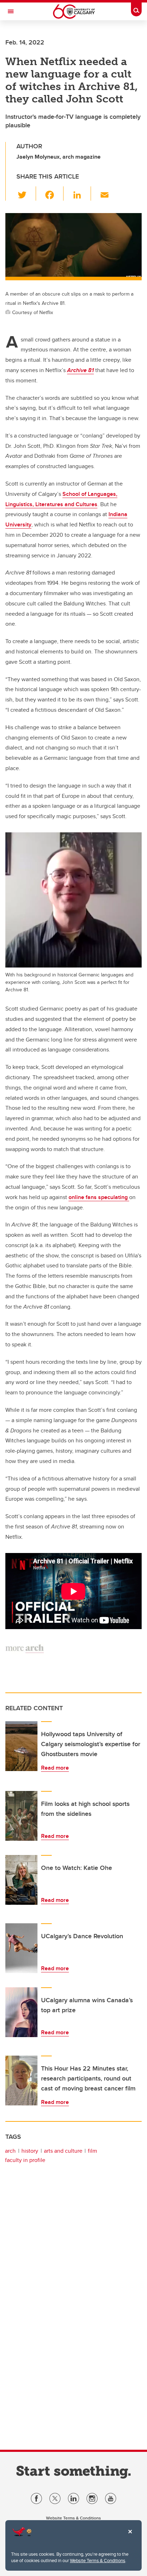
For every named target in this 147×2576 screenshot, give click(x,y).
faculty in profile (25, 2160)
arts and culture (63, 2151)
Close (130, 2537)
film (92, 2151)
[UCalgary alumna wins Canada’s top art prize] (21, 2012)
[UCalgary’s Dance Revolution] (21, 1948)
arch (10, 2151)
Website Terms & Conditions (98, 2560)
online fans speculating (99, 1197)
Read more (55, 1768)
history (30, 2151)
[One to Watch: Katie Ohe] (21, 1880)
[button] (26, 194)
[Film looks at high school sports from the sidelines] (21, 1816)
